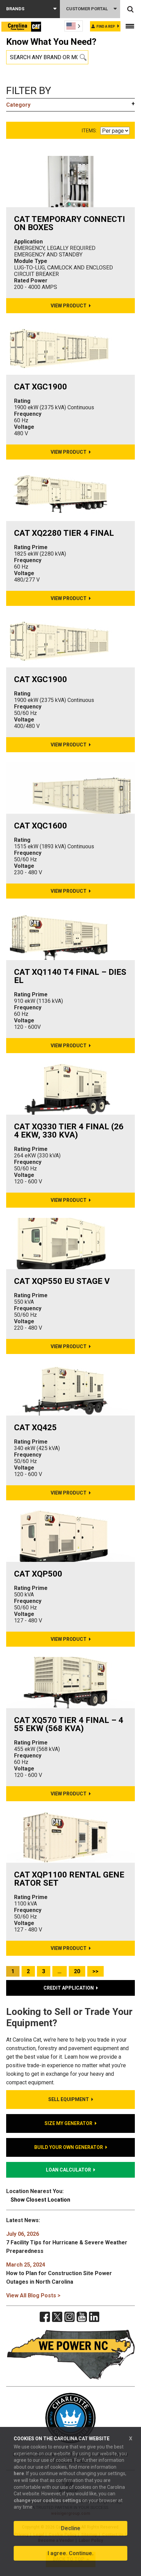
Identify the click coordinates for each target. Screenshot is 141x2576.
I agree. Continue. (70, 2553)
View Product (69, 306)
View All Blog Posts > (33, 2295)
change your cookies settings (47, 2500)
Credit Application (69, 1988)
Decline (71, 2528)
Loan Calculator (68, 2170)
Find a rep (106, 26)
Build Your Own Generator (69, 2147)
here (19, 2473)
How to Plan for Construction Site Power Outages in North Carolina (59, 2273)
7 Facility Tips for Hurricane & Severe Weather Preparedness (67, 2242)
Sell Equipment (69, 2099)
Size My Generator (68, 2123)
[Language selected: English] (74, 26)
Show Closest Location (40, 2200)
